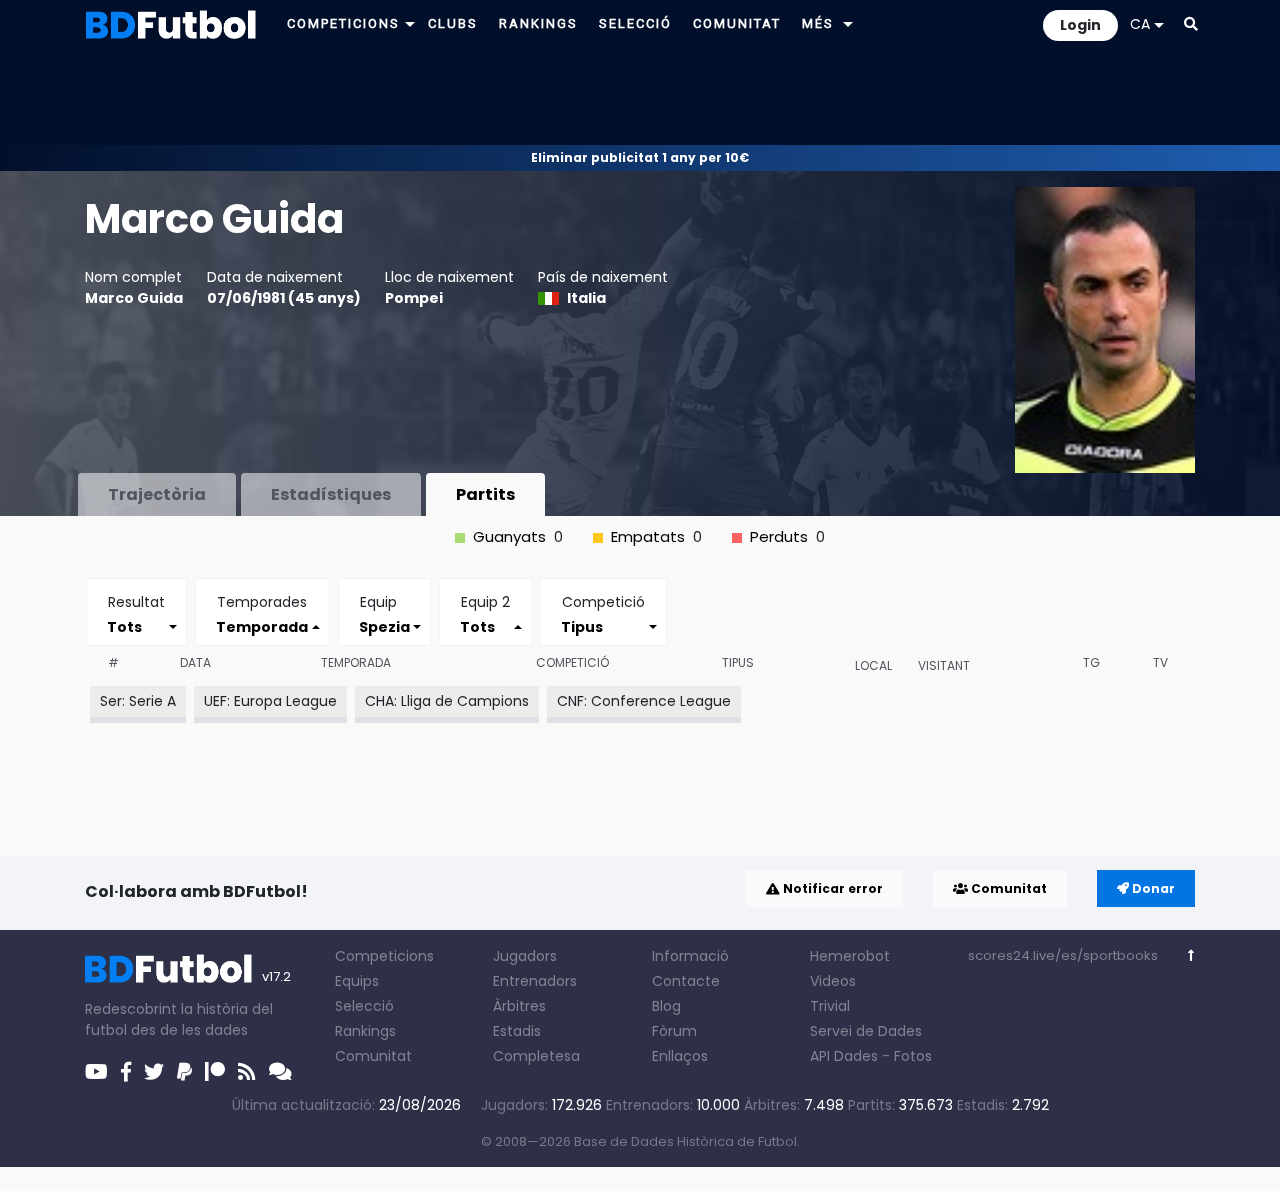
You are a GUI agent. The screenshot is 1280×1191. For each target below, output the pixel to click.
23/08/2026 (420, 1105)
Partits (485, 494)
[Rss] (247, 1072)
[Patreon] (215, 1072)
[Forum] (280, 1072)
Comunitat (1007, 888)
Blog (666, 1006)
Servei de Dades (866, 1031)
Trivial (830, 1006)
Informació (690, 956)
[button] (410, 23)
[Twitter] (154, 1072)
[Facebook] (126, 1072)
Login (1080, 25)
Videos (833, 981)
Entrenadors (535, 981)
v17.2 (276, 976)
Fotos (913, 1056)
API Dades (844, 1056)
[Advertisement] (640, 96)
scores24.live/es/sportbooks (1063, 955)
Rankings (365, 1031)
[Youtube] (96, 1072)
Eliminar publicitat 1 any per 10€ (640, 157)
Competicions (384, 956)
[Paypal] (184, 1072)
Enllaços (680, 1056)
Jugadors (525, 956)
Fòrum (674, 1031)
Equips (357, 981)
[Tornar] (1191, 955)
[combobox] (136, 626)
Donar (1152, 888)
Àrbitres (519, 1006)
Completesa (536, 1056)
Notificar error (831, 888)
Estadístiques (331, 494)
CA (1140, 24)
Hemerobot (850, 956)
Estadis (517, 1031)
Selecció (364, 1006)
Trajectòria (157, 494)
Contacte (686, 981)
